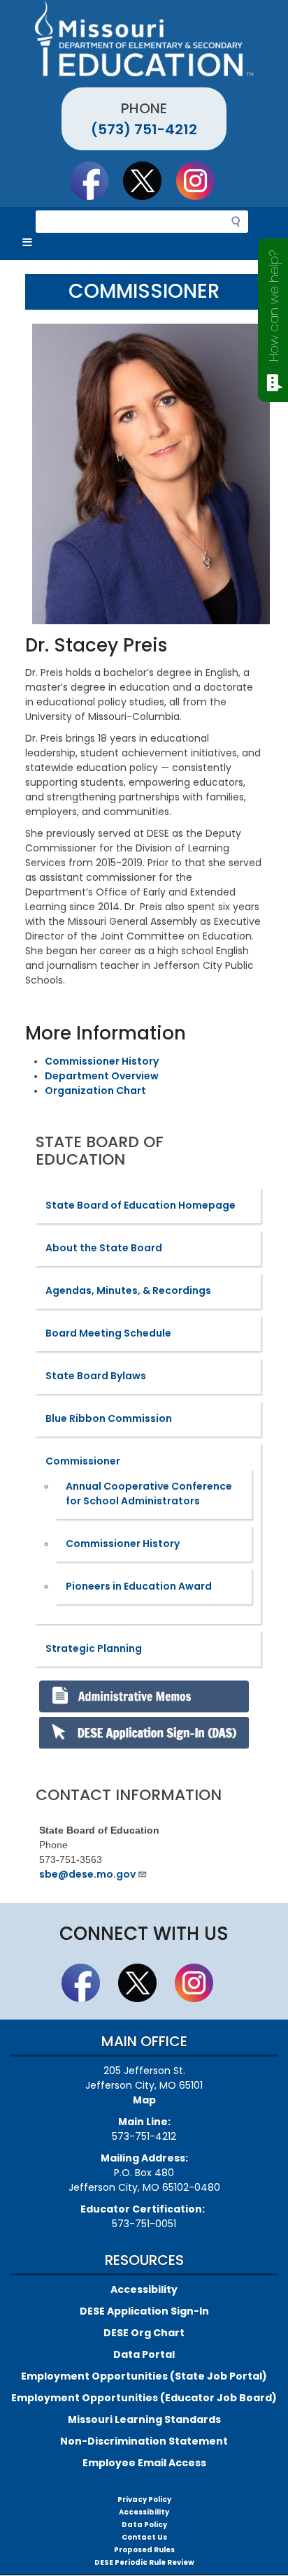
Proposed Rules (144, 2550)
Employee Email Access (144, 2463)
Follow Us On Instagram (202, 180)
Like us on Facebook (96, 180)
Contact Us (144, 2537)
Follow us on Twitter (149, 180)
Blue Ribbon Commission (109, 1418)
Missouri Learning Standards (144, 2419)
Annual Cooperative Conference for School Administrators (149, 1494)
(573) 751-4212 (144, 129)
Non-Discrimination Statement (144, 2441)
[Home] (144, 38)
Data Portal (144, 2354)
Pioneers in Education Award (139, 1586)
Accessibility (144, 2289)
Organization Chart (95, 1091)
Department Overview (102, 1076)
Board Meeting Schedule (108, 1333)
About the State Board (104, 1248)
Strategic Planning (94, 1648)
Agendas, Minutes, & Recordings (128, 1290)
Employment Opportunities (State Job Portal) (144, 2376)
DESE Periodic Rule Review (144, 2562)
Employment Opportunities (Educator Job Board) (144, 2398)
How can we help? (274, 306)
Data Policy (144, 2525)
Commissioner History (102, 1061)
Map (144, 2100)
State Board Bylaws (96, 1376)
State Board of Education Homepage (141, 1205)
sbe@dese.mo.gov (87, 1874)
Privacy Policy (144, 2499)
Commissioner (83, 1461)
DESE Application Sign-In (144, 2311)
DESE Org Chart (144, 2333)
